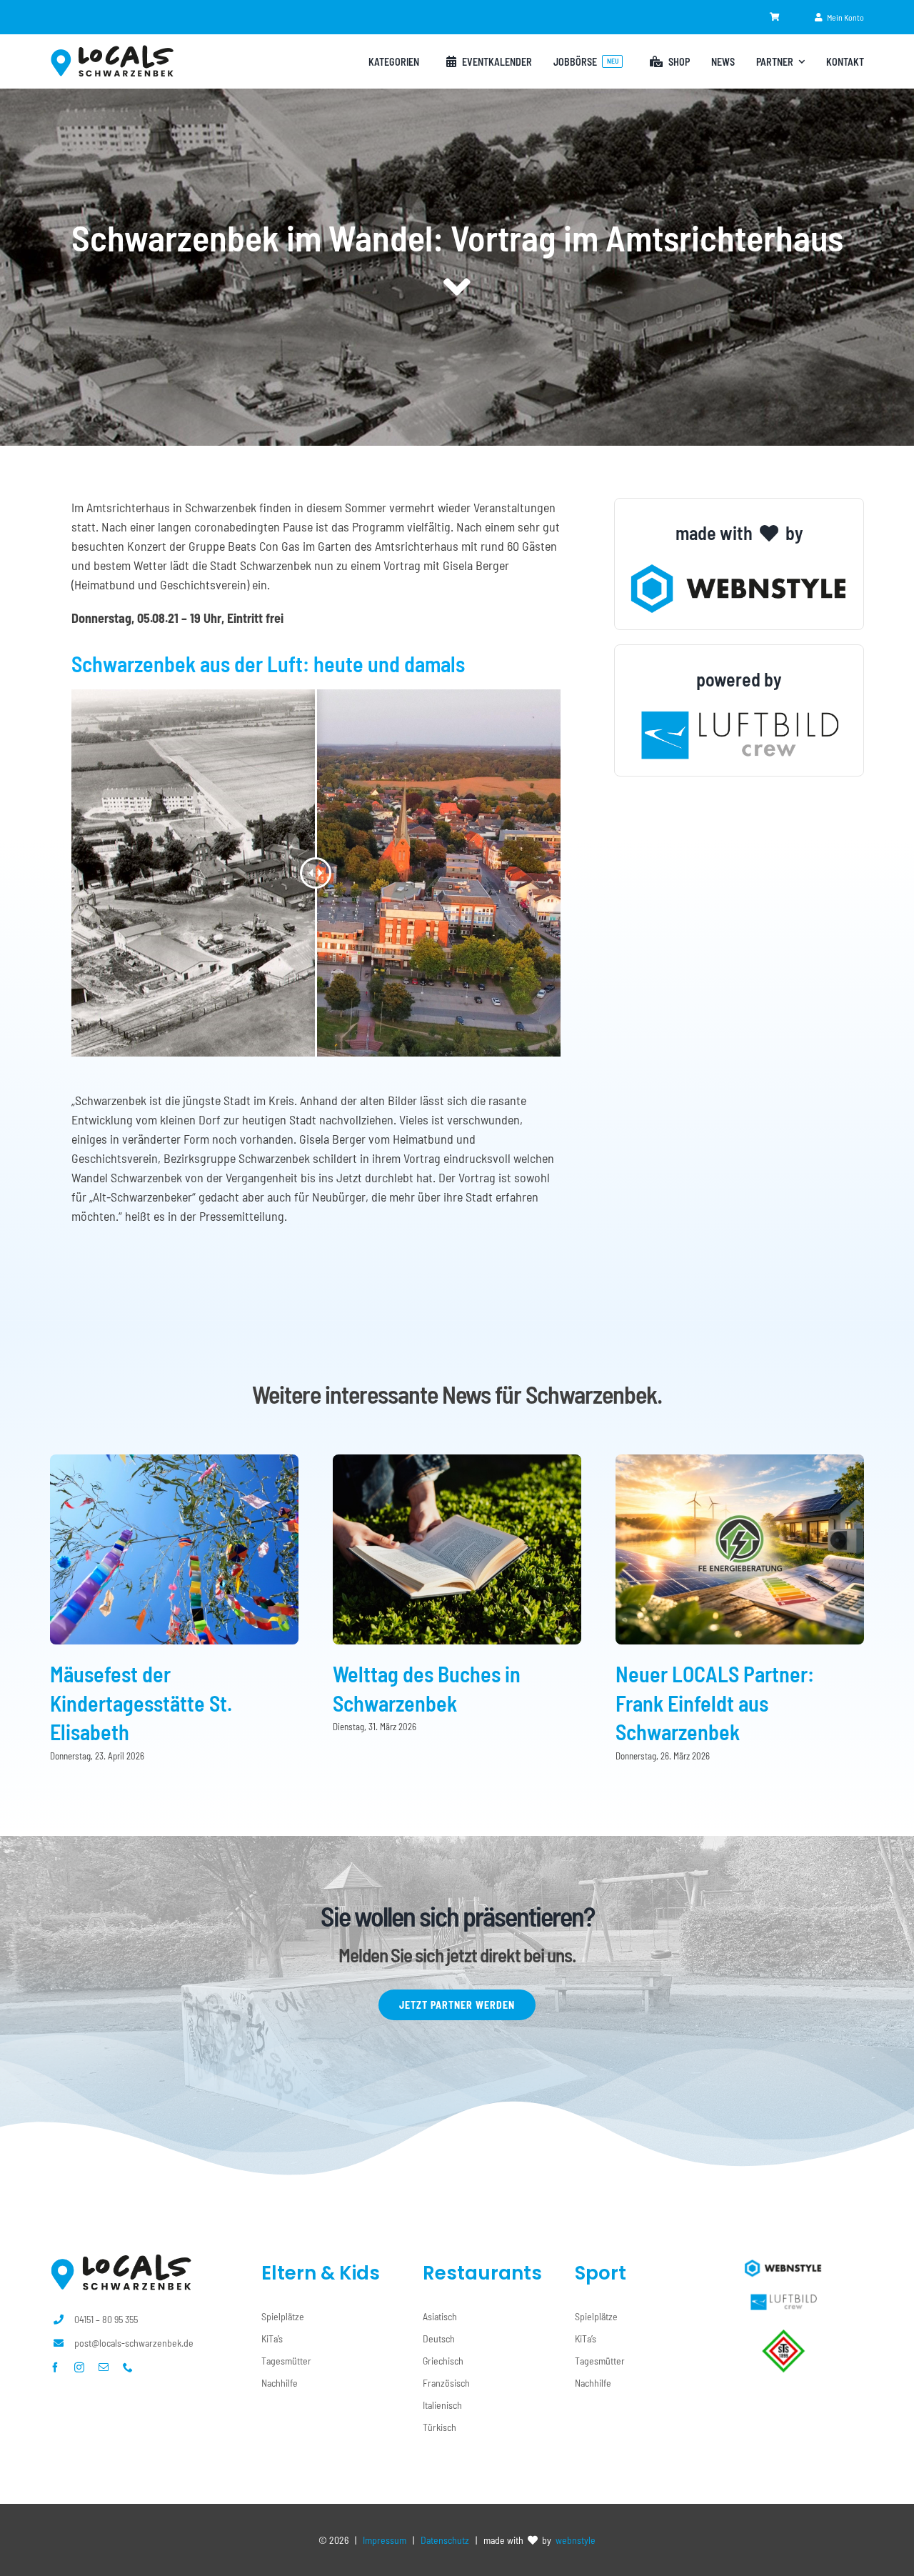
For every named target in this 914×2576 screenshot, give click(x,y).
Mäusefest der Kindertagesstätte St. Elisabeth (141, 1703)
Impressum (385, 2540)
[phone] (128, 2367)
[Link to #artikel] (457, 287)
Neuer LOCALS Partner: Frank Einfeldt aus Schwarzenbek (715, 1703)
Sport (601, 2273)
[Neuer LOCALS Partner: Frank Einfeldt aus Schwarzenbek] (740, 1462)
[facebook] (55, 2367)
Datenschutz (445, 2540)
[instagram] (79, 2367)
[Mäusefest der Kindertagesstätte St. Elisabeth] (174, 1462)
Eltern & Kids (321, 2273)
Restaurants (482, 2273)
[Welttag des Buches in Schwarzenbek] (457, 1462)
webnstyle (576, 2540)
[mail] (104, 2367)
